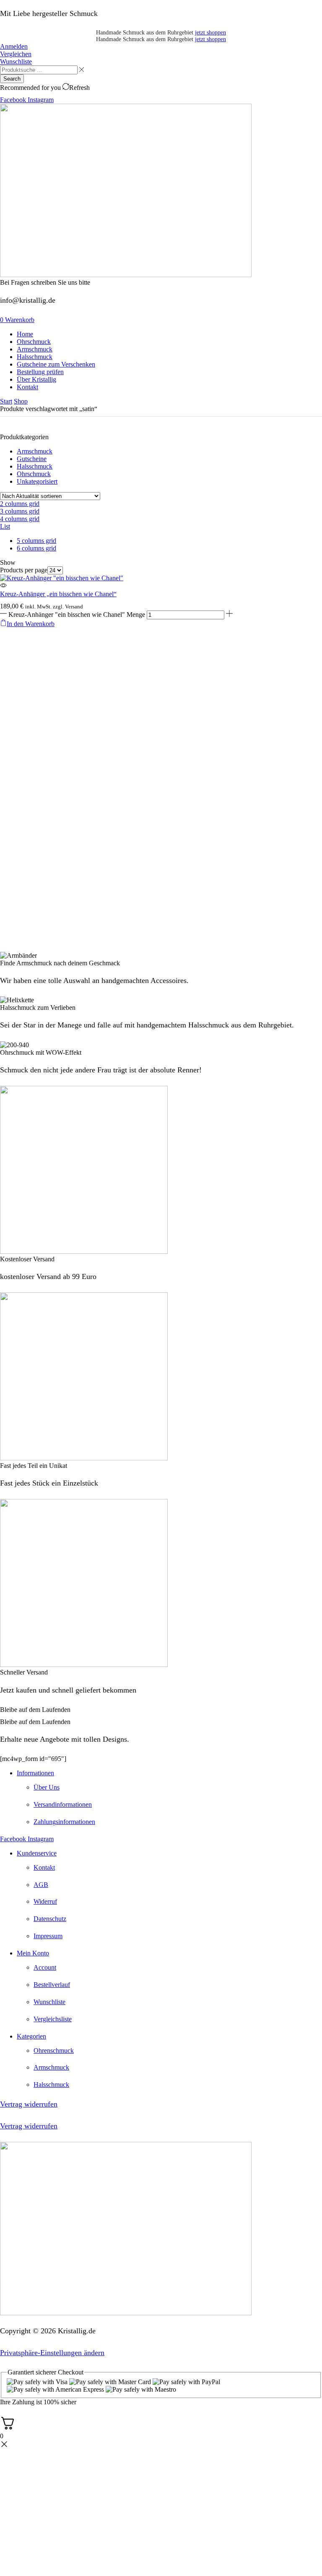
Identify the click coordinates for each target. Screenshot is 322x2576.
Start (6, 401)
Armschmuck (35, 451)
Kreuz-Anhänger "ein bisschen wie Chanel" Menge (77, 615)
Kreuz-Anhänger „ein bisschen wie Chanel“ (58, 594)
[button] (14, 46)
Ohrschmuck (34, 474)
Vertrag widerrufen (29, 2104)
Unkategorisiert (37, 481)
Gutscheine (32, 459)
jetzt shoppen (210, 33)
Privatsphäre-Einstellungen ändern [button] (52, 2353)
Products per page (24, 570)
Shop (21, 401)
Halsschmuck (35, 466)
